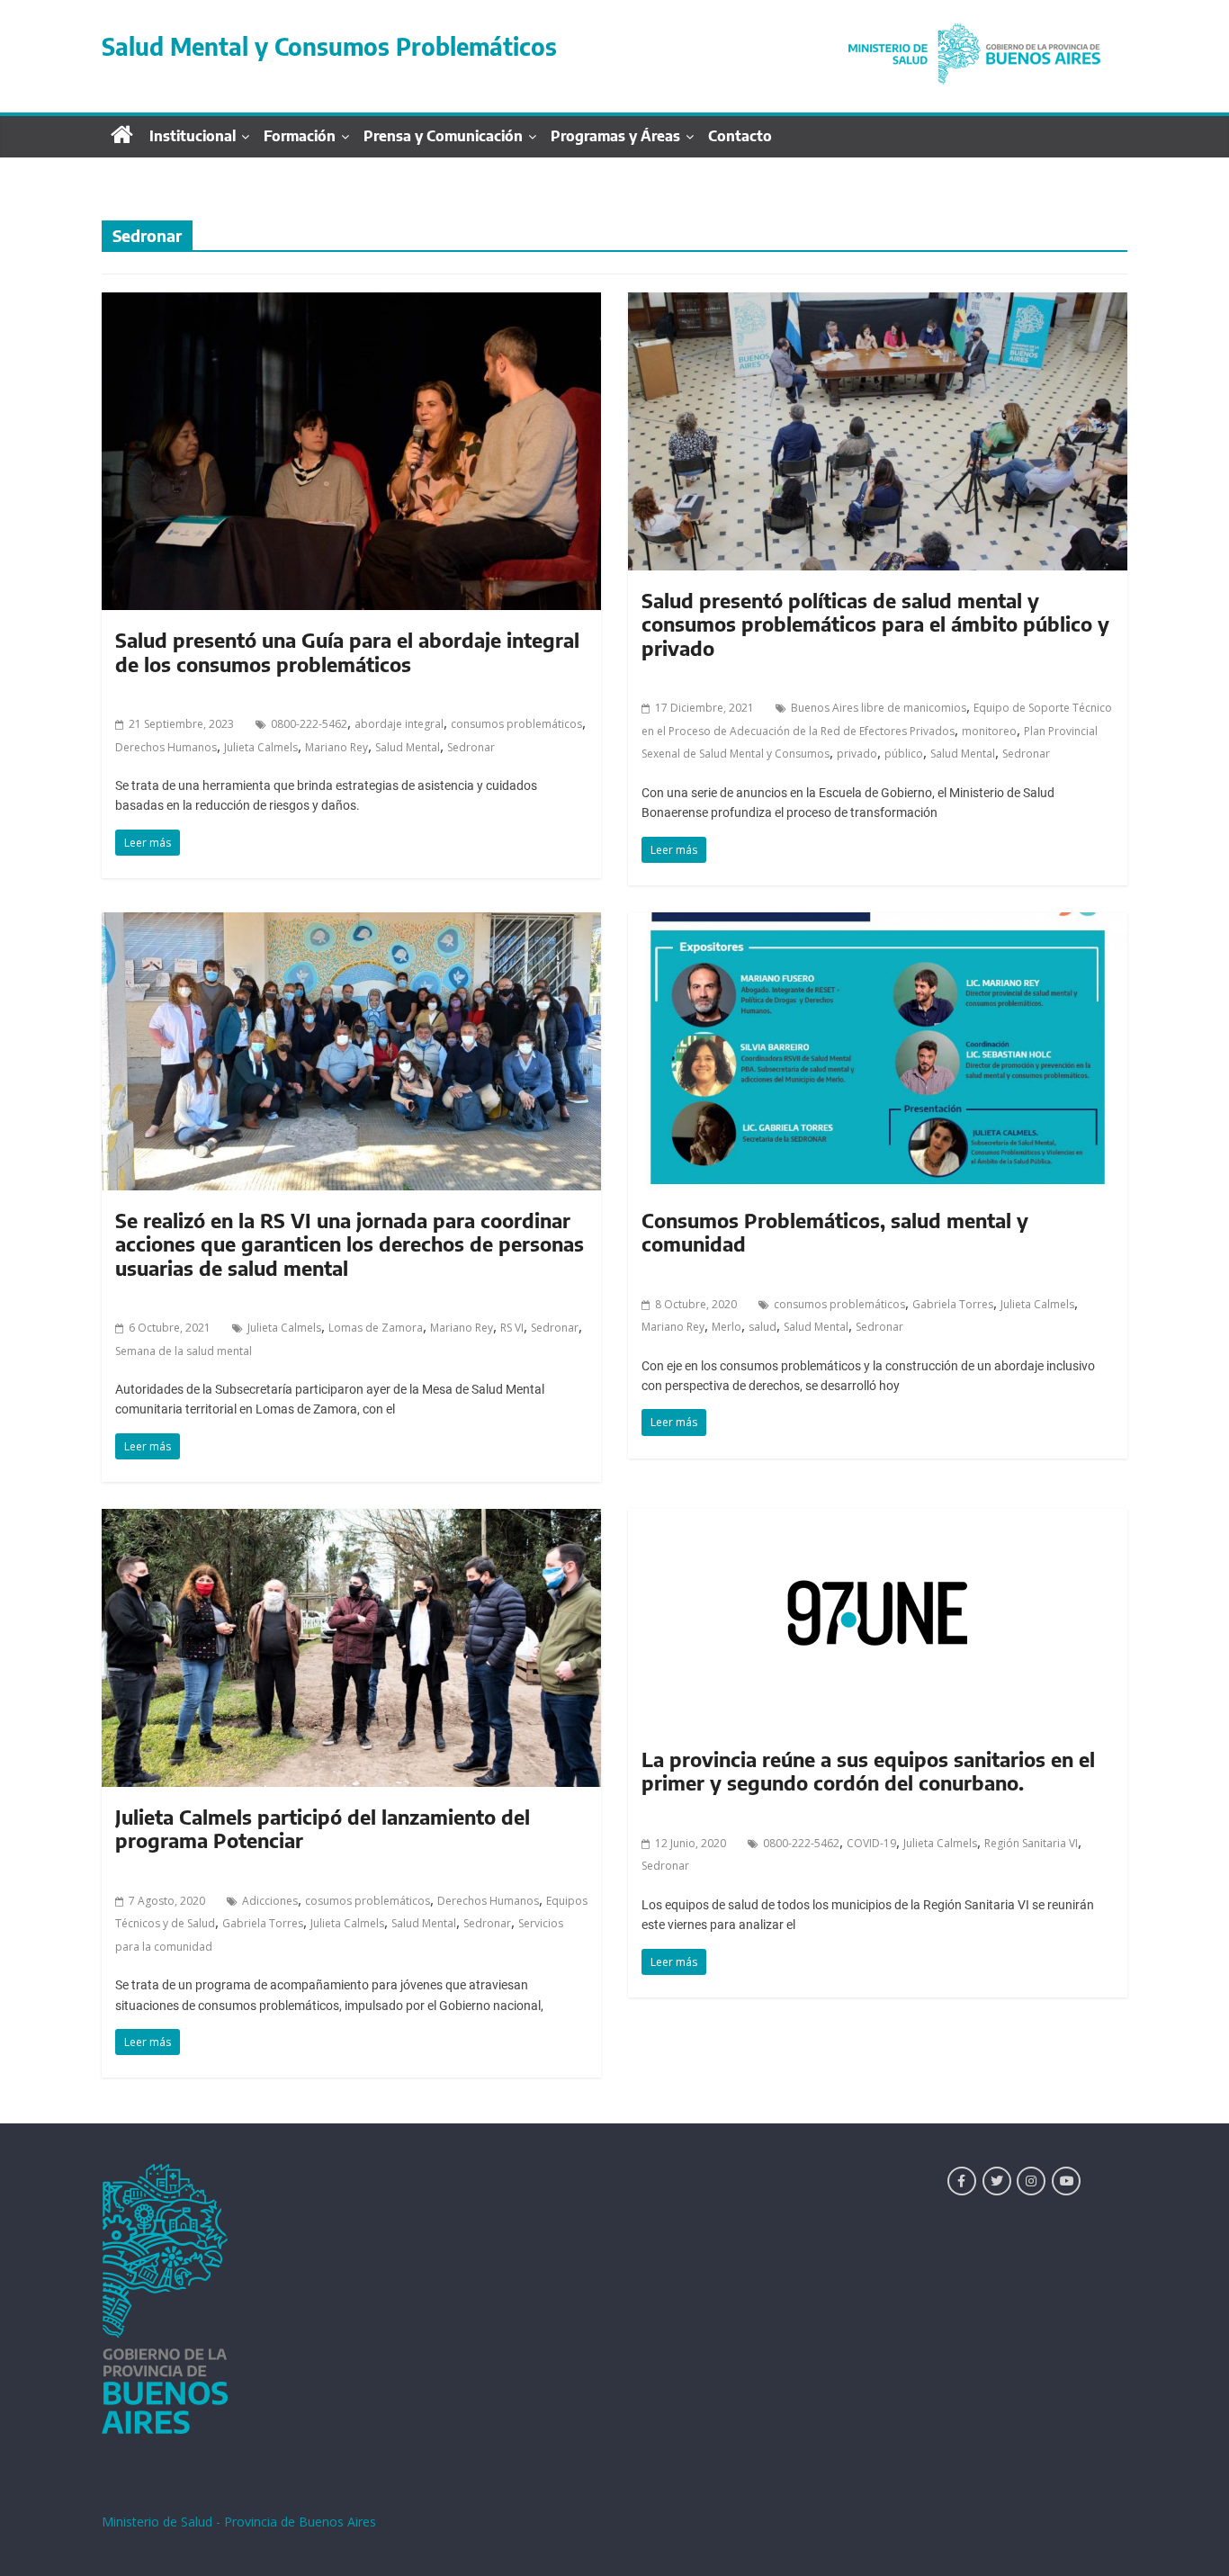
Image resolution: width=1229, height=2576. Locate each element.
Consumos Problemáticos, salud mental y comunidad (835, 1232)
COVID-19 (871, 1843)
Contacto (740, 136)
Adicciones (270, 1901)
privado (857, 754)
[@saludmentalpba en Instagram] (1031, 2181)
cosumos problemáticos (368, 1901)
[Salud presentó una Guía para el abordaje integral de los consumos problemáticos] (351, 303)
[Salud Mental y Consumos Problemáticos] (974, 29)
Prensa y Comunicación (443, 136)
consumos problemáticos (516, 724)
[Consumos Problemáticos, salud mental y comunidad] (878, 923)
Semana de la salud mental (184, 1351)
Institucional (193, 136)
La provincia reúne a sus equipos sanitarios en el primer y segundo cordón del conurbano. (868, 1771)
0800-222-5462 (309, 724)
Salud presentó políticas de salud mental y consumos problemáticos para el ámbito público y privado (875, 624)
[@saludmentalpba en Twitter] (997, 2181)
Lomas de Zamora (376, 1328)
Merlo (727, 1327)
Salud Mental (408, 747)
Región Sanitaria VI (1031, 1843)
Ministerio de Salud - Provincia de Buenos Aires (239, 2522)
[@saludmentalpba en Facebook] (962, 2181)
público (904, 754)
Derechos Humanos (166, 747)
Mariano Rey (336, 747)
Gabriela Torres (953, 1304)
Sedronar (471, 747)
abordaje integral (399, 724)
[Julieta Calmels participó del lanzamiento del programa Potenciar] (351, 1520)
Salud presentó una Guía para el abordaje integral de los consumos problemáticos (347, 651)
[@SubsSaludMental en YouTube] (1066, 2181)
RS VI (512, 1328)
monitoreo (989, 731)
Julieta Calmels (261, 747)
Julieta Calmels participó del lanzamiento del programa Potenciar (323, 1828)
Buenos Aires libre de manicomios (879, 708)
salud (763, 1327)
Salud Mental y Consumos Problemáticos (329, 46)
